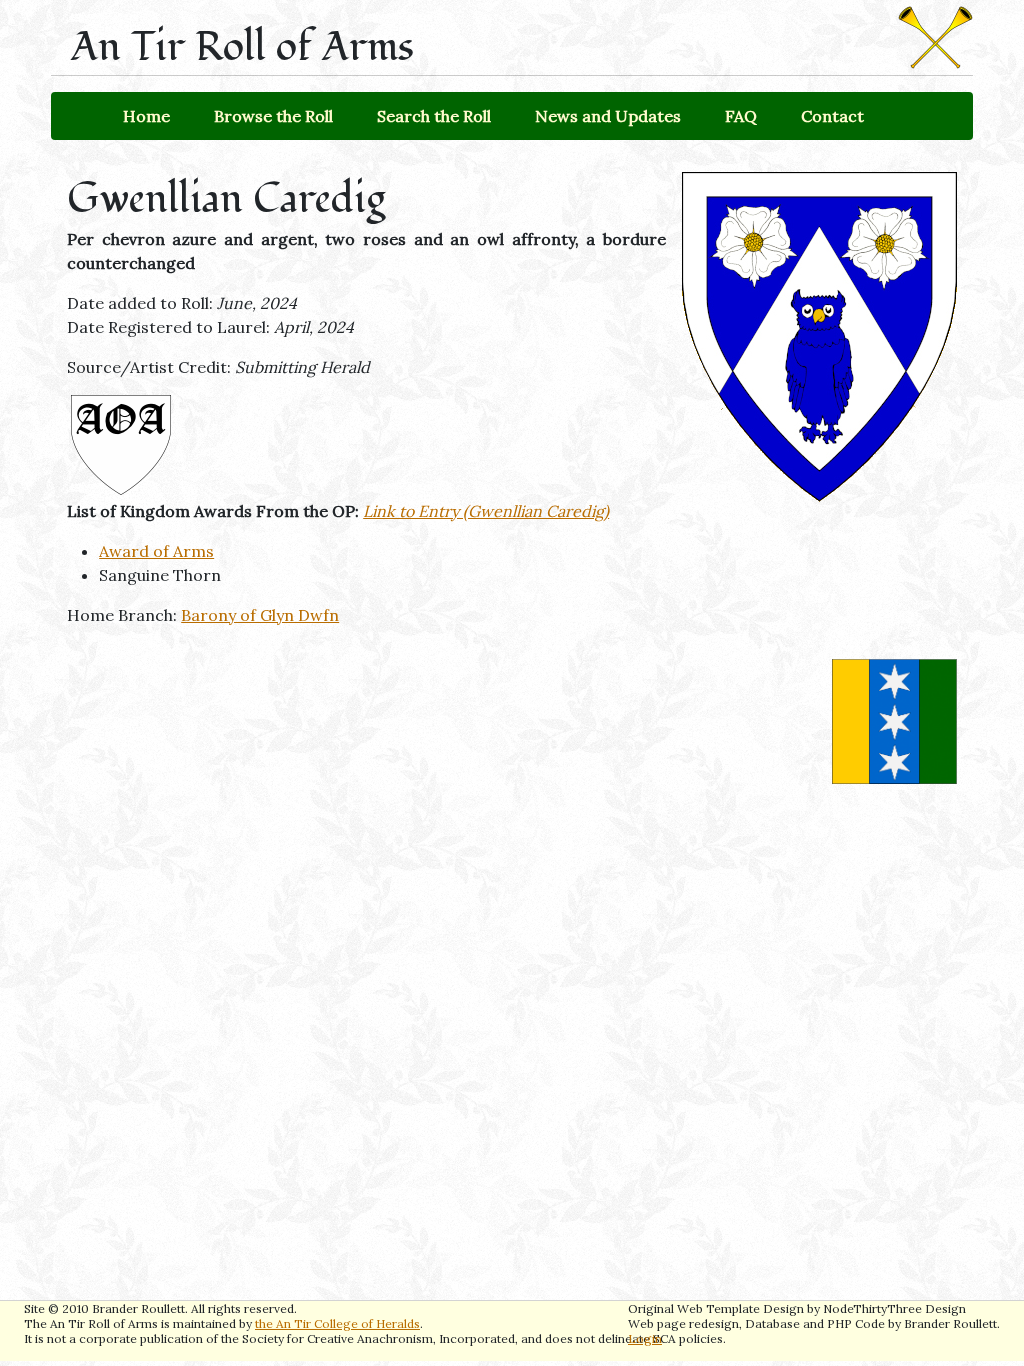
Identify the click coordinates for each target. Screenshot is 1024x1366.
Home (146, 116)
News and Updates (608, 116)
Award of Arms (156, 551)
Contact (832, 116)
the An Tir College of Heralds (337, 1323)
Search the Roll (434, 116)
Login (645, 1338)
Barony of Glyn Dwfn (260, 615)
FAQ (741, 116)
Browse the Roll (273, 116)
